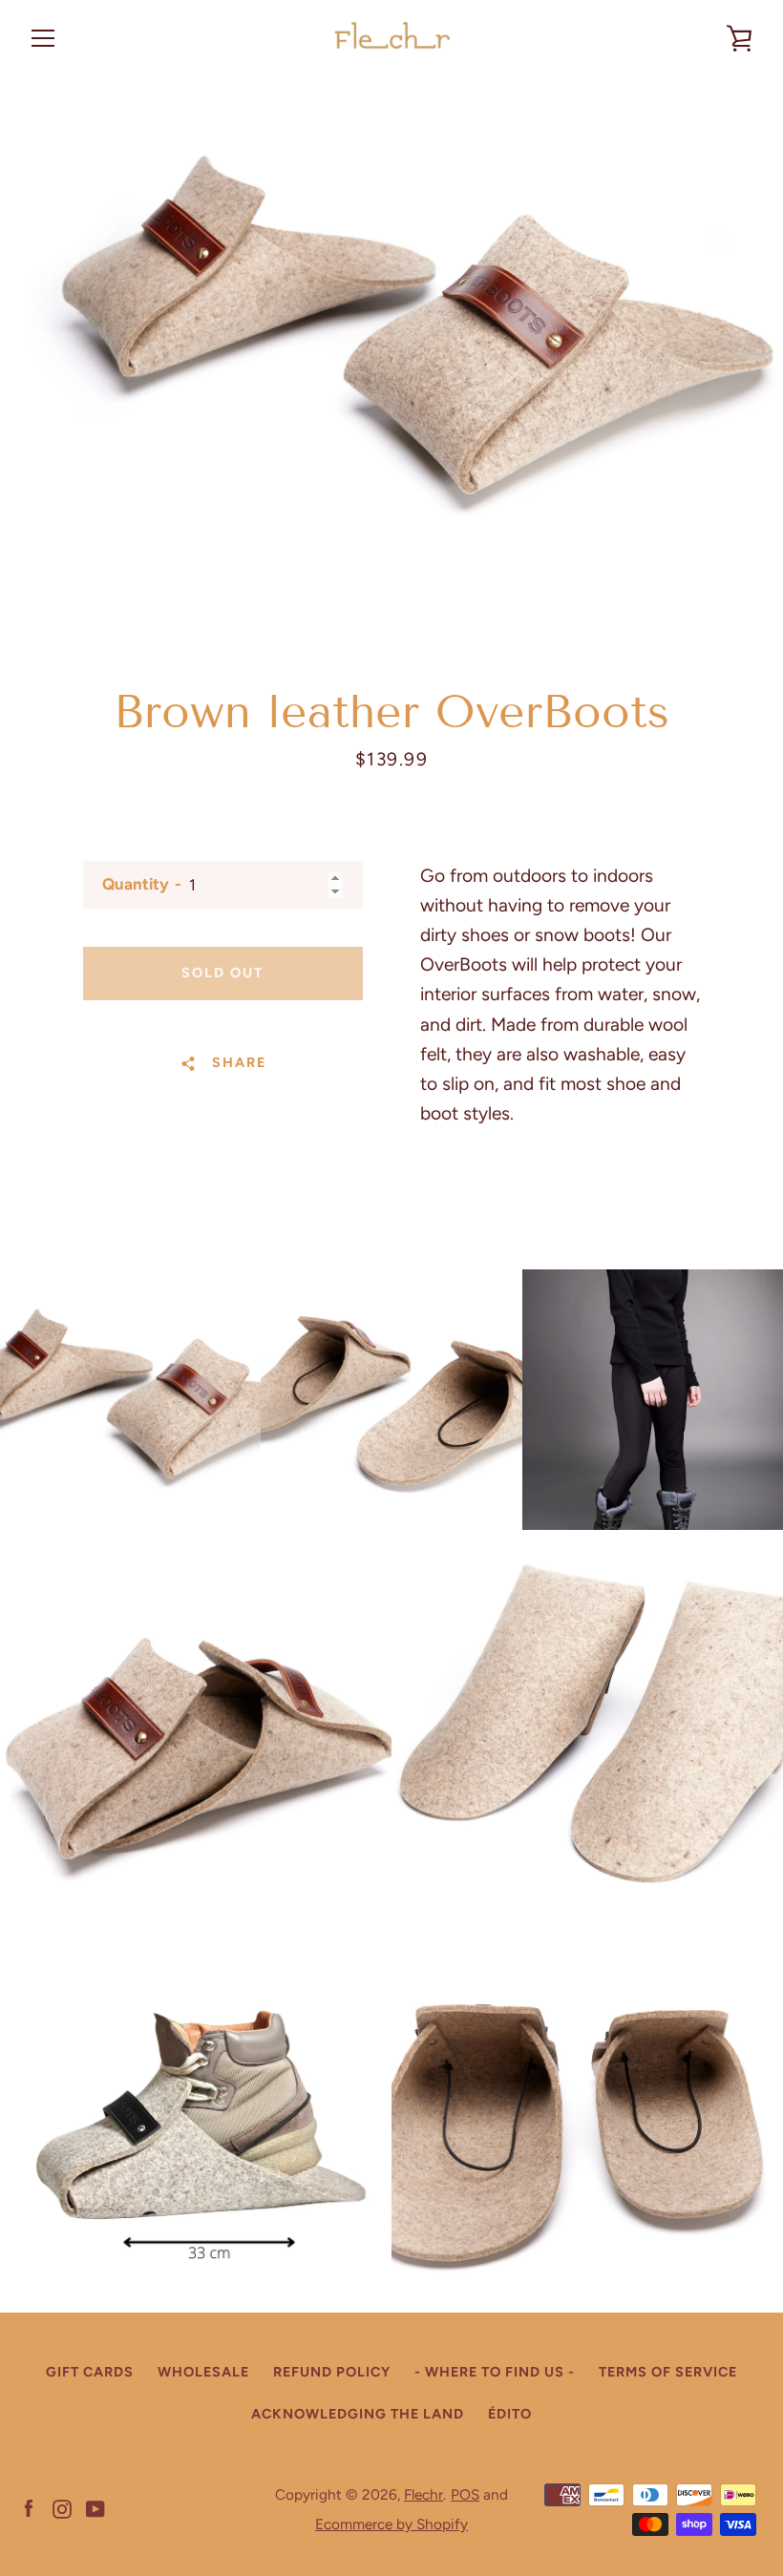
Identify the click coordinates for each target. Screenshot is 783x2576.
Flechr (423, 2494)
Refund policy (332, 2372)
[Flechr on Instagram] (62, 2508)
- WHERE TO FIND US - (495, 2372)
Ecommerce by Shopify (391, 2524)
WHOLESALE (203, 2372)
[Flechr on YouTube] (95, 2508)
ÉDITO (510, 2414)
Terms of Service (668, 2372)
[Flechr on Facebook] (29, 2508)
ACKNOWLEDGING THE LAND (358, 2414)
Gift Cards (90, 2372)
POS (465, 2494)
